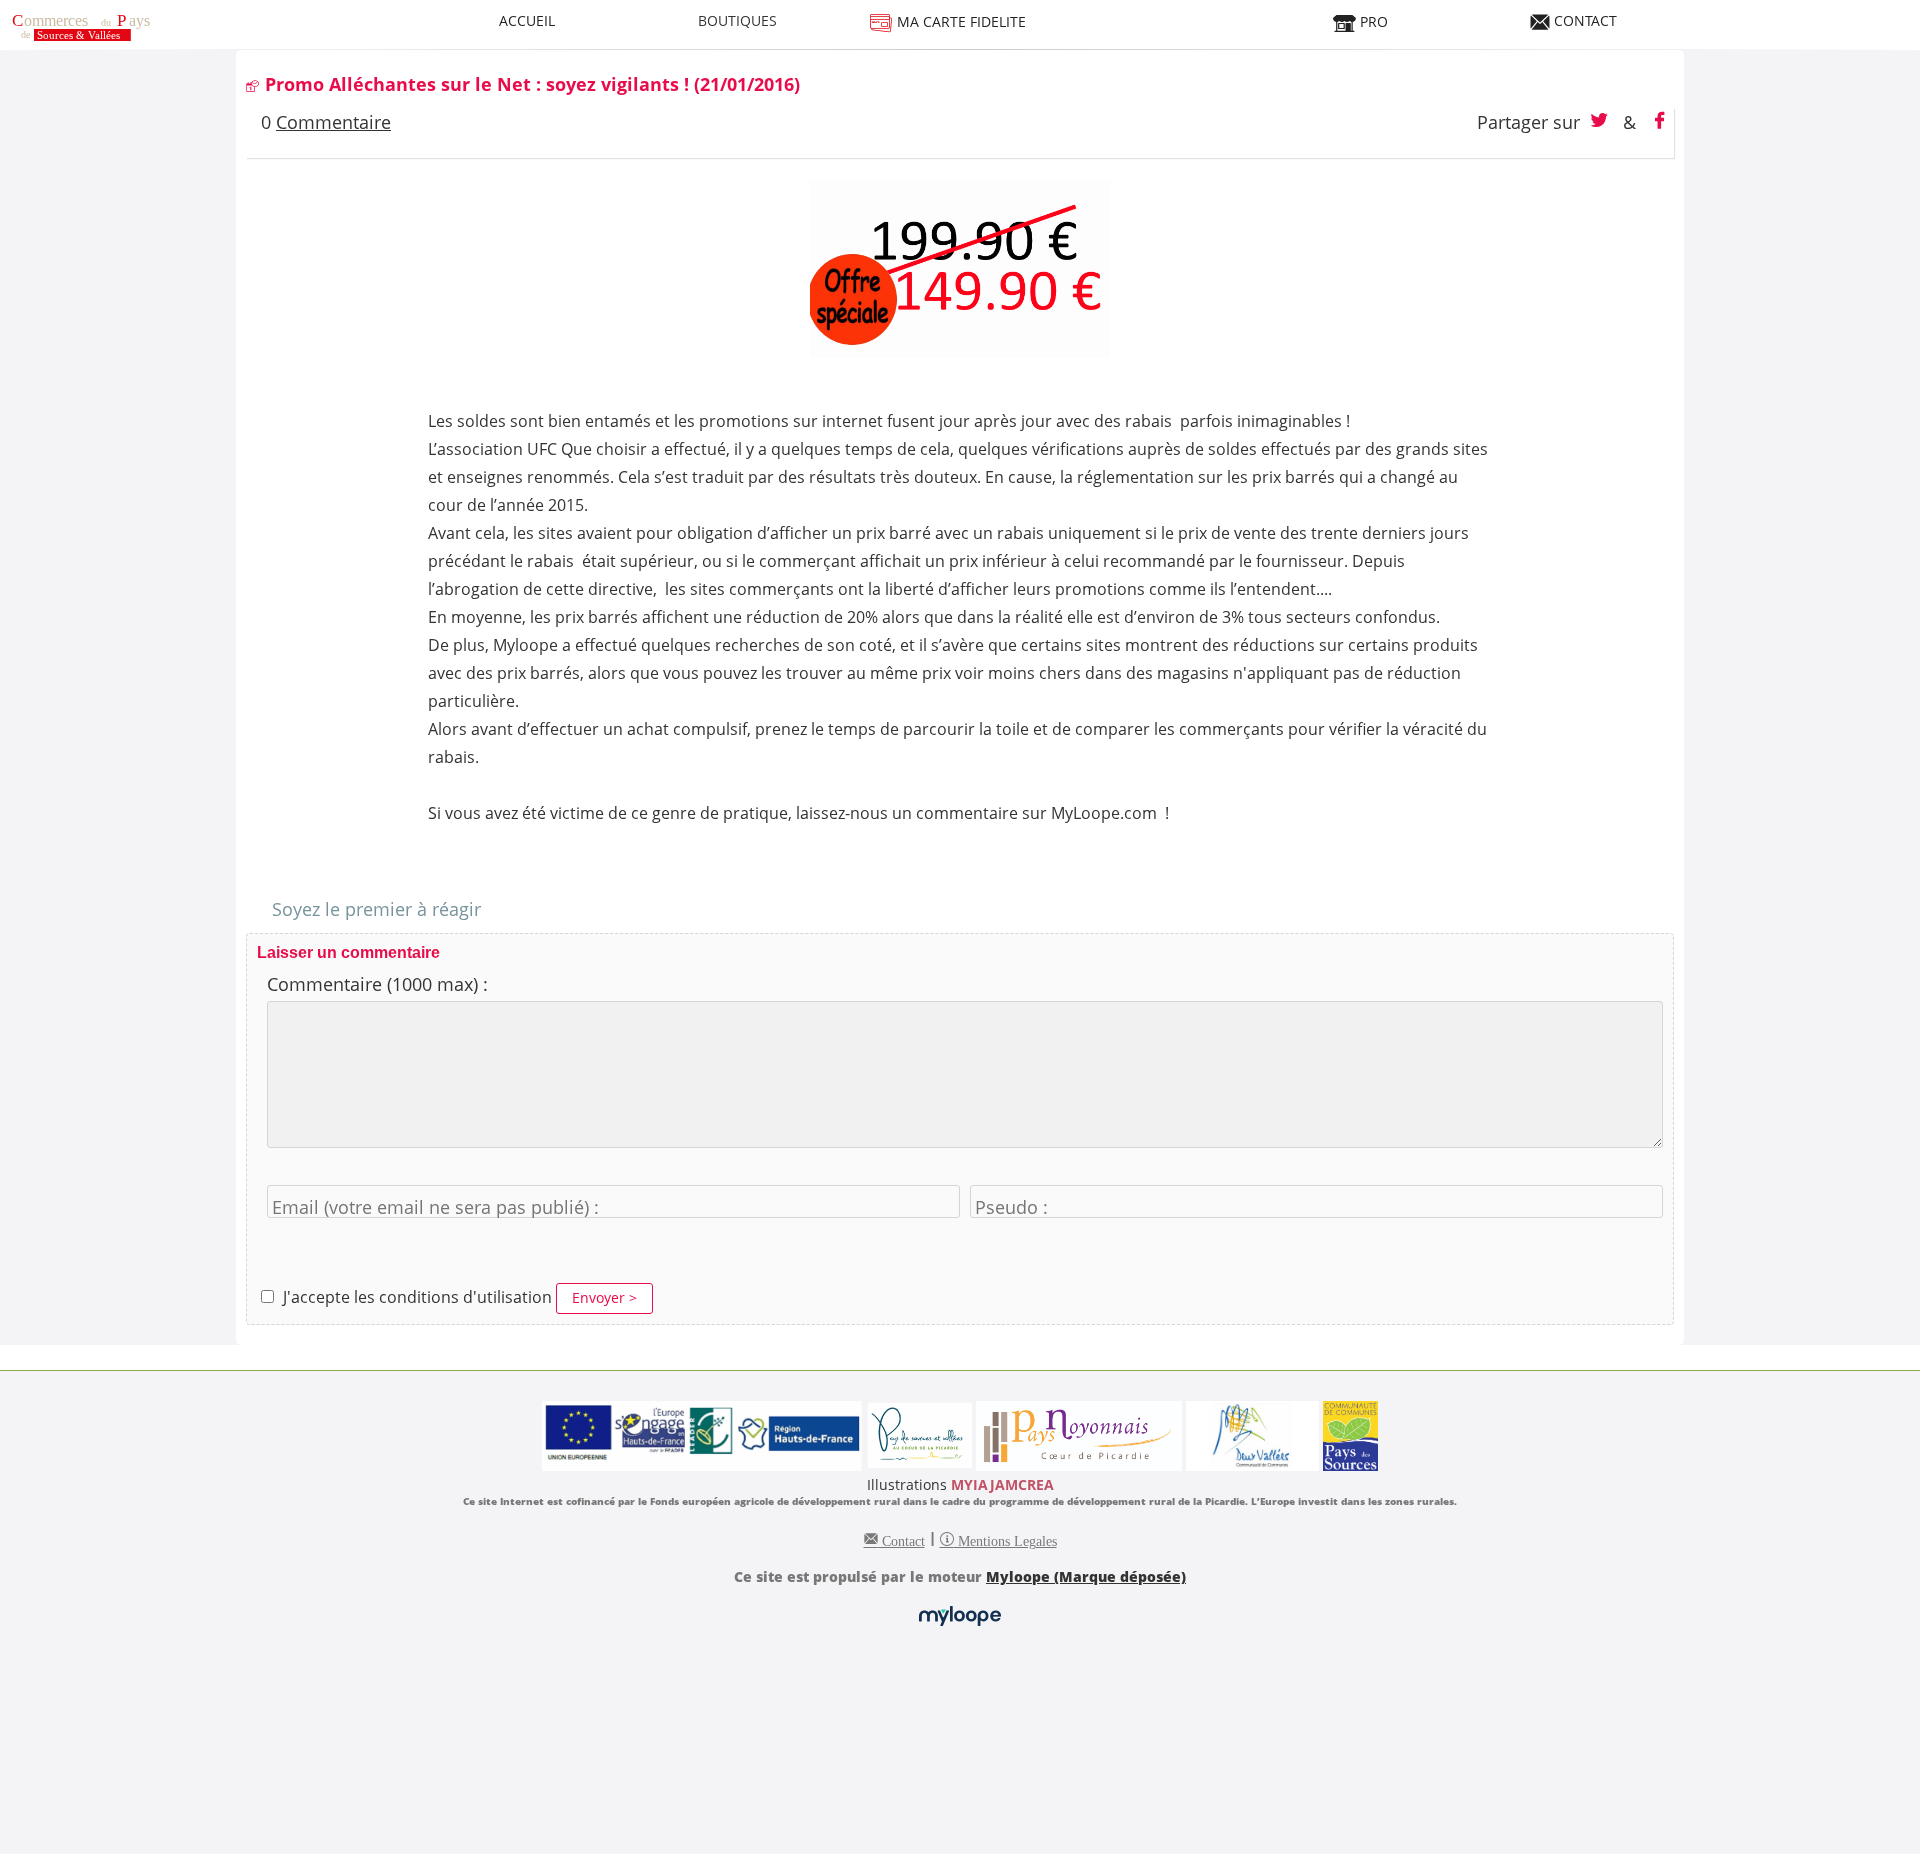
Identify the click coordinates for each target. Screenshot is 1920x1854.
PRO (1372, 21)
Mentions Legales (1005, 1539)
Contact (901, 1539)
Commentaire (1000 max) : (377, 984)
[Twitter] (1601, 122)
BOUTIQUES (737, 20)
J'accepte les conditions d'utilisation (417, 1297)
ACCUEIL (527, 20)
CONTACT (1583, 20)
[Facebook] (1660, 122)
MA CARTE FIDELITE (959, 21)
